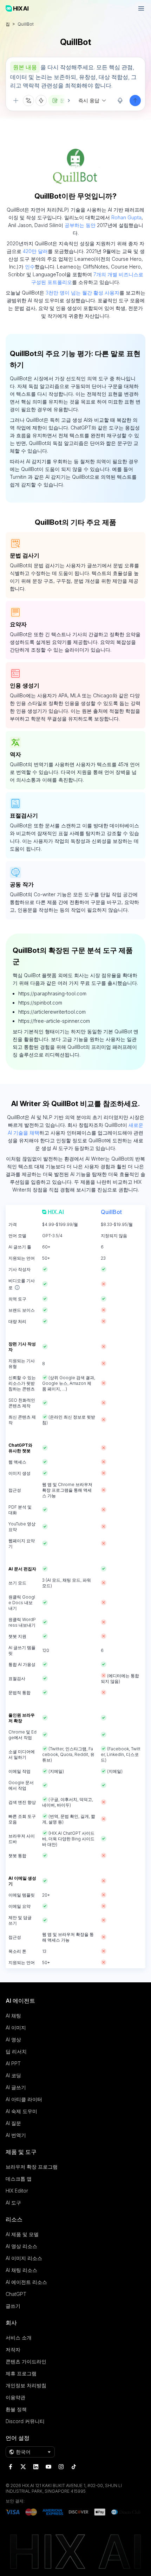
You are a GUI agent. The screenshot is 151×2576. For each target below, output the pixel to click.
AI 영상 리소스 (21, 2246)
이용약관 (15, 2397)
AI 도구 (13, 2203)
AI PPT (13, 2063)
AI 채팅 (13, 2016)
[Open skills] (41, 101)
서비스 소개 (19, 2338)
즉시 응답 (89, 100)
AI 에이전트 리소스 (26, 2282)
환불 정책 (16, 2409)
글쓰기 (13, 2306)
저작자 (13, 2349)
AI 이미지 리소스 (24, 2258)
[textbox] (75, 76)
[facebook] (11, 2467)
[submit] (135, 101)
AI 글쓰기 (16, 2087)
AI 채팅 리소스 (21, 2270)
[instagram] (61, 2467)
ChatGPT (16, 2294)
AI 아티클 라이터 (24, 2099)
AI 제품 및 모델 (22, 2234)
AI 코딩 (13, 2075)
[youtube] (48, 2467)
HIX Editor (17, 2191)
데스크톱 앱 (19, 2179)
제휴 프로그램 (21, 2373)
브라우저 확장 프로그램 (32, 2167)
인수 (30, 267)
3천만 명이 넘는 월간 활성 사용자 (83, 293)
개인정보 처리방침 (26, 2385)
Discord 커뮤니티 (25, 2421)
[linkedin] (36, 2467)
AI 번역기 (16, 2135)
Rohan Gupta (126, 217)
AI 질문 (13, 2123)
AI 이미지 (16, 2028)
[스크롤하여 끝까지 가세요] (65, 101)
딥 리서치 (16, 2051)
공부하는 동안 (80, 225)
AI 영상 (13, 2039)
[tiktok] (74, 2467)
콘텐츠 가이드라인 (26, 2361)
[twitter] (23, 2467)
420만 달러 (35, 251)
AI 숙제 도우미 (21, 2111)
